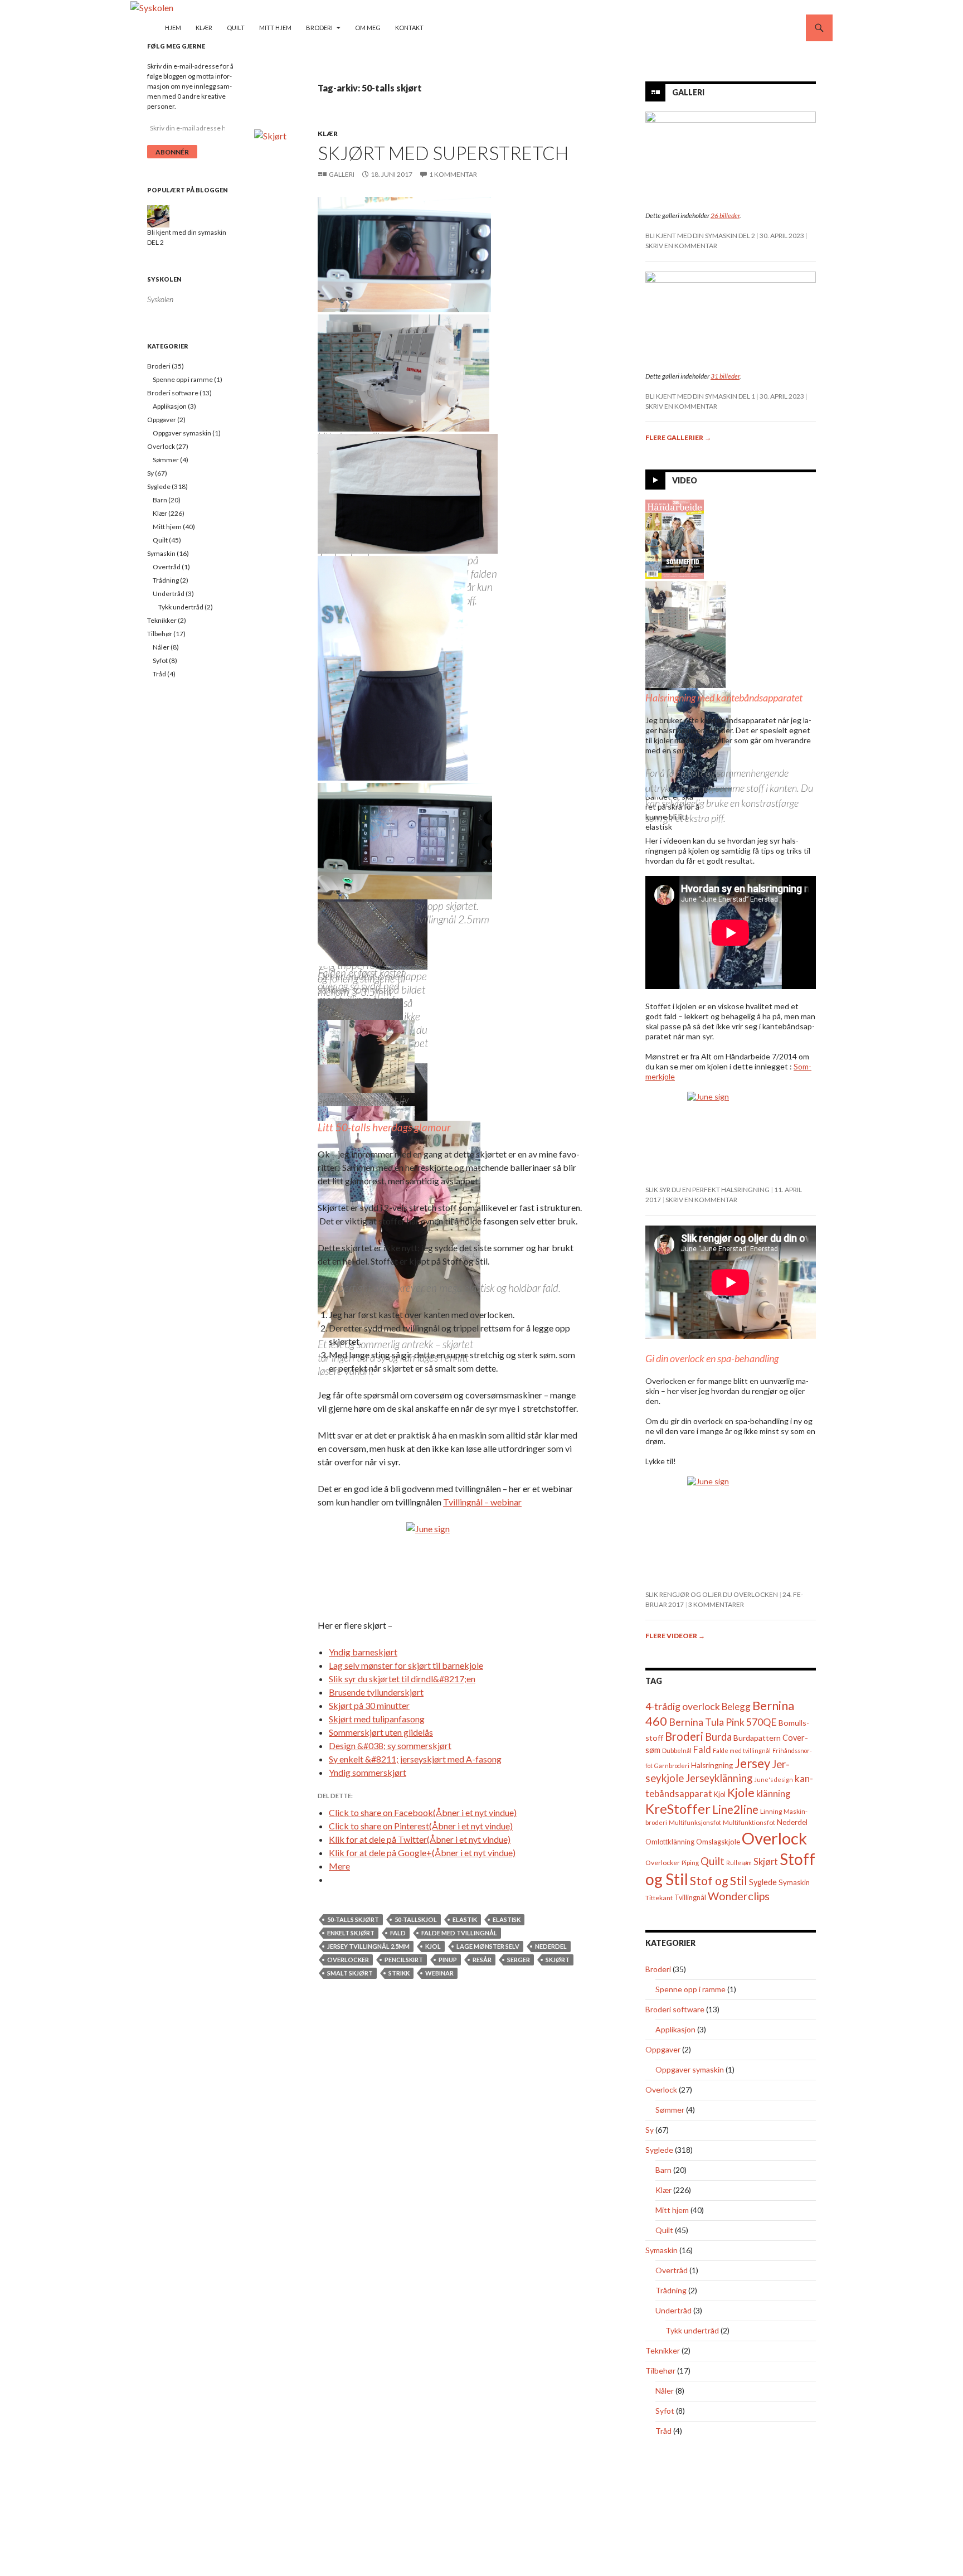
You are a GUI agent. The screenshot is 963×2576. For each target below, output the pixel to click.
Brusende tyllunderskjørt (376, 1692)
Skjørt (558, 1960)
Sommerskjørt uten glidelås (381, 1732)
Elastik (465, 1919)
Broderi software (675, 2009)
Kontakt (409, 28)
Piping (690, 1863)
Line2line (735, 1809)
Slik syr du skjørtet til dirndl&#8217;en (402, 1679)
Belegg (736, 1706)
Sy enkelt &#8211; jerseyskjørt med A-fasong (415, 1759)
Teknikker (663, 2350)
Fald (398, 1933)
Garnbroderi (672, 1766)
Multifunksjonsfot (695, 1822)
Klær (204, 28)
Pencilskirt (404, 1960)
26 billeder (725, 216)
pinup (448, 1960)
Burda (718, 1737)
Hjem (173, 28)
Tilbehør (660, 2371)
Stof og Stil (719, 1880)
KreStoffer (678, 1808)
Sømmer (670, 2110)
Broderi (319, 28)
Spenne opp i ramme (690, 1989)
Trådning (671, 2290)
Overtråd (672, 2270)
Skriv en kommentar (681, 246)
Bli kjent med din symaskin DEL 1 (700, 396)
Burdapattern (757, 1738)
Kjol (433, 1946)
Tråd (663, 2431)
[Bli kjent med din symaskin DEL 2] (158, 216)
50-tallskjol (416, 1919)
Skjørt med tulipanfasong (377, 1719)
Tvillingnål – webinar (482, 1502)
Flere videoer (675, 1636)
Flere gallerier (678, 437)
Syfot (665, 2411)
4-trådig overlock (683, 1706)
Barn (663, 2170)
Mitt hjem (275, 28)
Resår (482, 1960)
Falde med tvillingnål (459, 1933)
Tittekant (659, 1898)
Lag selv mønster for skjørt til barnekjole (406, 1665)
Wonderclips (739, 1896)
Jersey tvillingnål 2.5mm (368, 1946)
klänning (773, 1793)
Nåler (665, 2391)
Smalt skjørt (350, 1973)
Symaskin (794, 1882)
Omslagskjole (718, 1842)
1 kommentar (453, 174)
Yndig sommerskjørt (368, 1772)
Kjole (741, 1792)
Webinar (439, 1973)
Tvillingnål (690, 1898)
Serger (519, 1960)
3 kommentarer (716, 1604)
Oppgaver (663, 2049)
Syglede (763, 1882)
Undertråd (673, 2310)
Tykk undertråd (692, 2330)
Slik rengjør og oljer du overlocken (712, 1594)
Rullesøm (739, 1863)
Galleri (342, 174)
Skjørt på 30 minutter (369, 1705)
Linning (771, 1811)
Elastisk (507, 1919)
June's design (774, 1780)
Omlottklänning (670, 1842)
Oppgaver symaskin (690, 2069)
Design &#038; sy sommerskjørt (390, 1745)
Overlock (774, 1838)
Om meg (368, 28)
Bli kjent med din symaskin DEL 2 (700, 236)
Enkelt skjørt (351, 1933)
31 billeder (725, 376)
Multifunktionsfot (749, 1822)
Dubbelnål (677, 1751)
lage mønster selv (488, 1946)
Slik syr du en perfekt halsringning (707, 1190)
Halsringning (712, 1765)
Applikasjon (675, 2029)
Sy (650, 2130)
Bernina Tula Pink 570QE (723, 1722)
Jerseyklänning (719, 1778)
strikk (399, 1973)
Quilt (236, 28)
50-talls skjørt (353, 1919)
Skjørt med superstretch (443, 153)
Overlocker (348, 1960)
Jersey (752, 1763)
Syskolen (164, 279)
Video (685, 480)
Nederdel (551, 1946)
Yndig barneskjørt (363, 1652)
